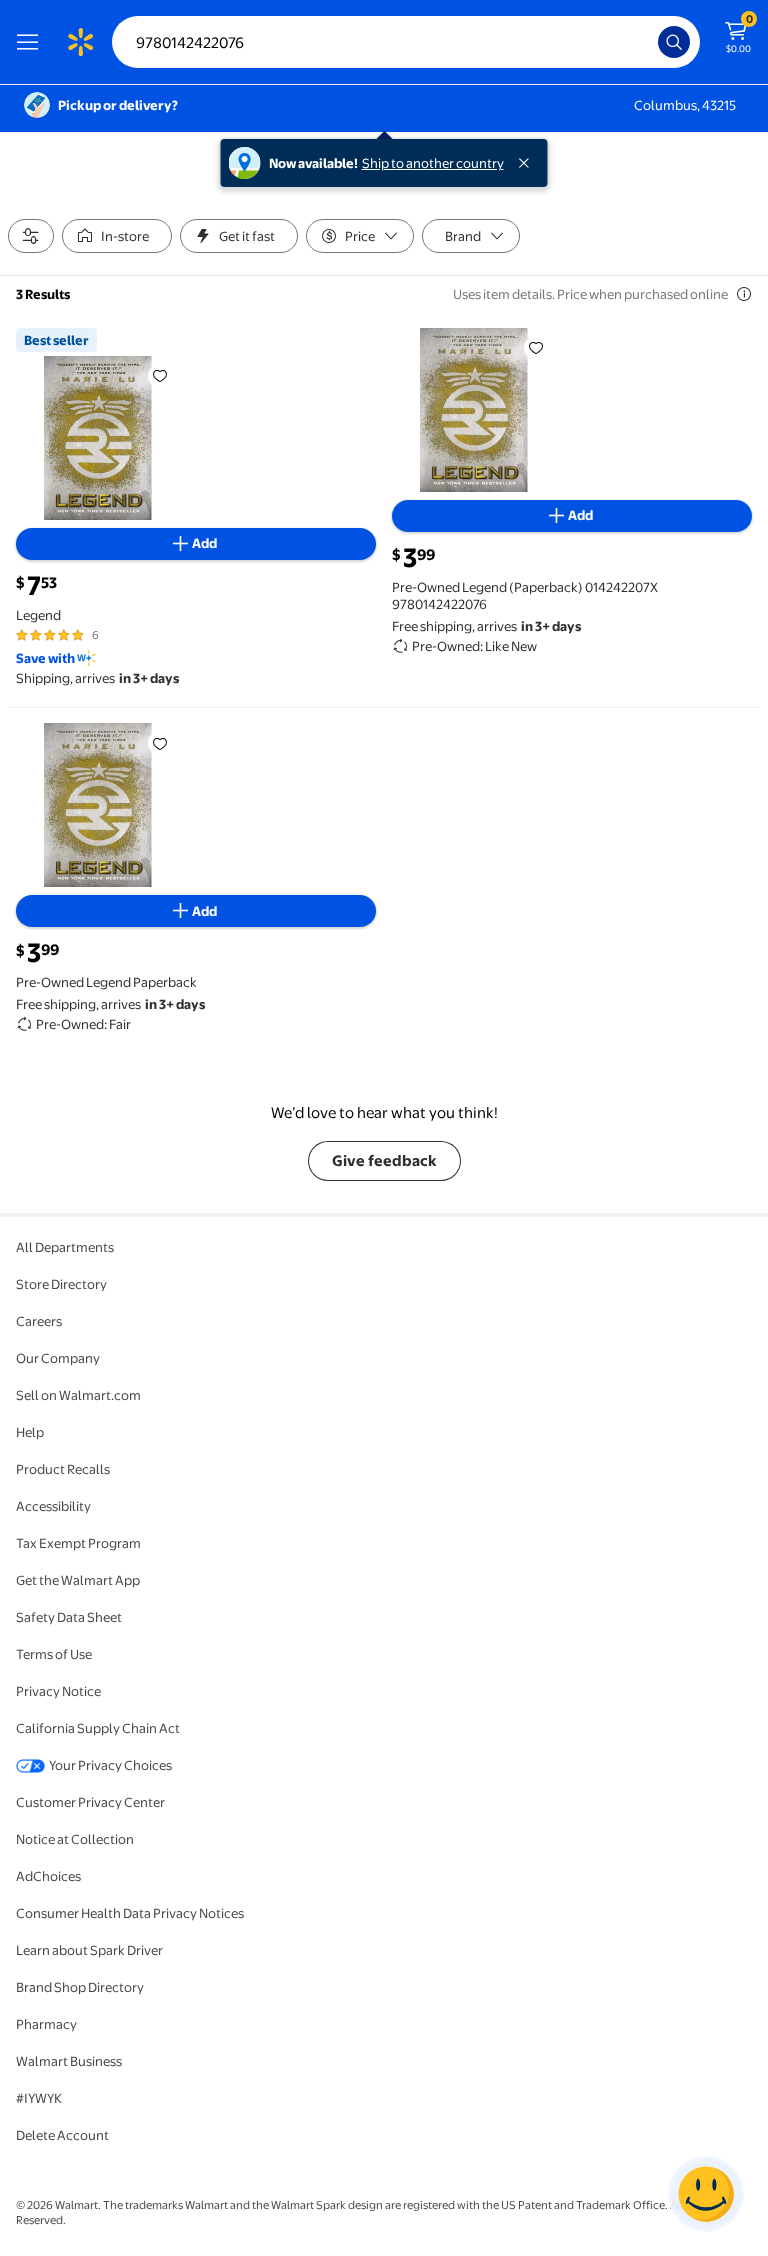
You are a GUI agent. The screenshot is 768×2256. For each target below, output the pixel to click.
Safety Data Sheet (69, 1617)
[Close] (528, 163)
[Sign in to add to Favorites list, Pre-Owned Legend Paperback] (160, 743)
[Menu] (32, 42)
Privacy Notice (58, 1691)
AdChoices (48, 1876)
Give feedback (384, 1160)
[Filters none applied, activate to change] (31, 236)
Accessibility (53, 1506)
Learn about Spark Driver (89, 1950)
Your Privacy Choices (110, 1765)
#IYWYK (39, 2098)
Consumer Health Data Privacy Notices (130, 1913)
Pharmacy (46, 2024)
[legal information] (744, 294)
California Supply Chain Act (98, 1728)
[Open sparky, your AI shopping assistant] (706, 2194)
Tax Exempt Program (78, 1543)
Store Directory (61, 1284)
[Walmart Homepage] (80, 42)
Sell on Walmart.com (78, 1395)
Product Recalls (63, 1469)
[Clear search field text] (648, 42)
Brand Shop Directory (80, 1987)
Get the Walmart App (78, 1580)
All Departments (65, 1247)
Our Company (58, 1358)
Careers (39, 1321)
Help (30, 1432)
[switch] (117, 236)
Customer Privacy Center (90, 1802)
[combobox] (406, 42)
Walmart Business (69, 2061)
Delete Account (62, 2135)
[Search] (674, 42)
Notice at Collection (75, 1839)
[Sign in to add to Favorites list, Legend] (160, 376)
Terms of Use (54, 1654)
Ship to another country (433, 163)
